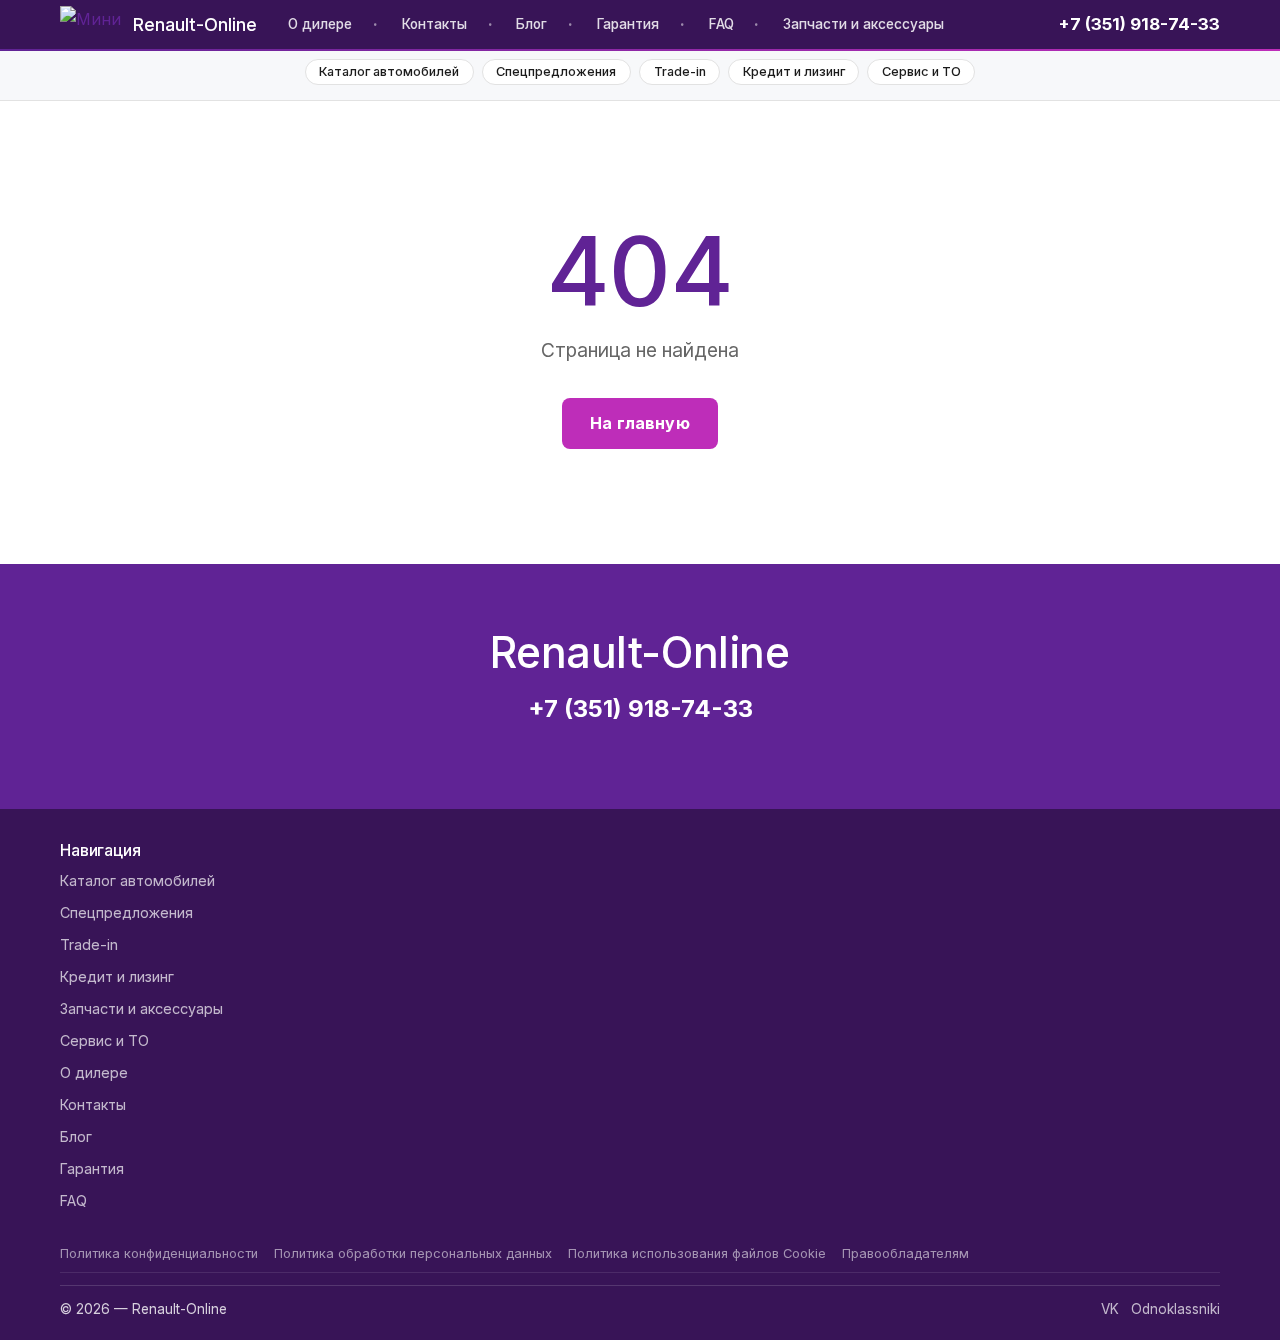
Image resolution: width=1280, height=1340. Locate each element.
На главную (640, 423)
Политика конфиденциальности (159, 1253)
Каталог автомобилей (389, 71)
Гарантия (628, 24)
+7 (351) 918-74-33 (1139, 24)
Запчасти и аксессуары (863, 24)
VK (1110, 1309)
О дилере (320, 24)
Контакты (434, 24)
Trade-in (680, 71)
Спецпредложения (556, 71)
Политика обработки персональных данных (413, 1253)
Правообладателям (905, 1253)
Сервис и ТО (921, 71)
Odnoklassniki (1175, 1309)
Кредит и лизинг (794, 71)
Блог (531, 24)
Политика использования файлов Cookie (697, 1253)
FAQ (721, 24)
